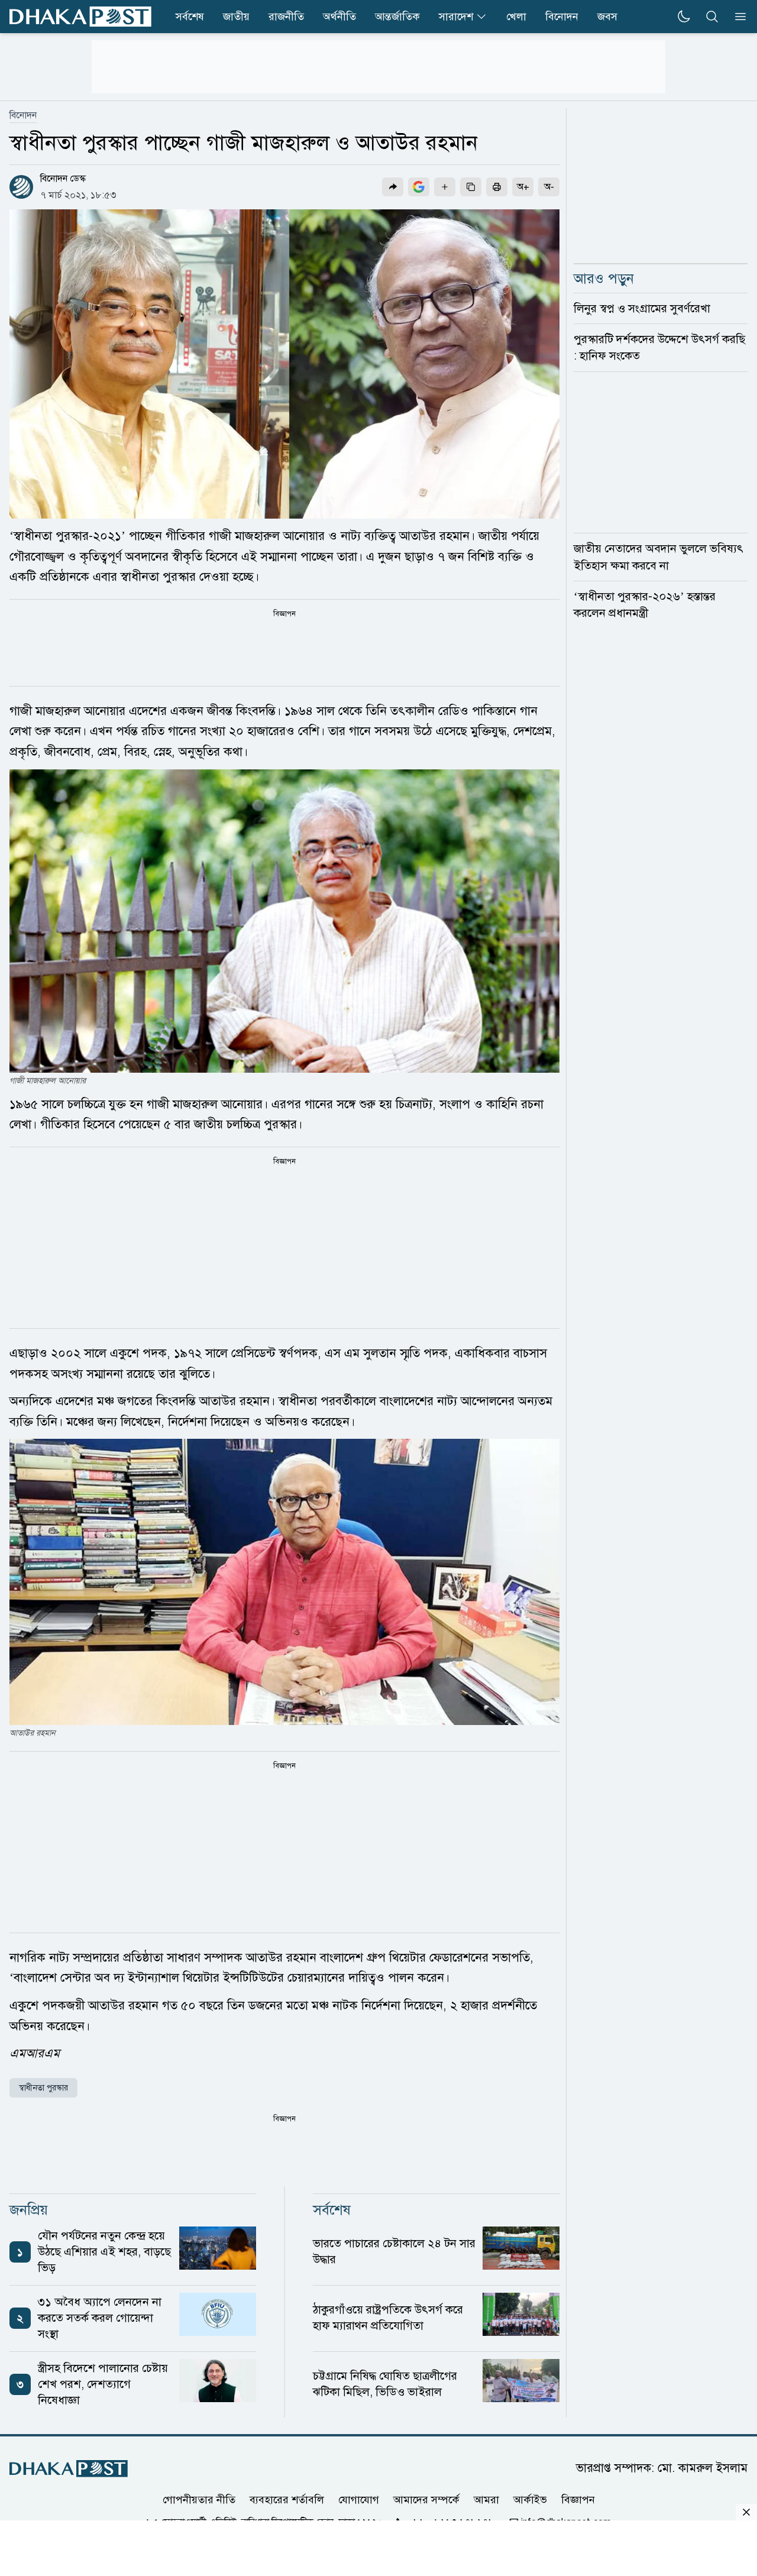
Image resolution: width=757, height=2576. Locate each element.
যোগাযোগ (359, 2499)
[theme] (684, 17)
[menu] (737, 17)
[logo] (80, 17)
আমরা (486, 2499)
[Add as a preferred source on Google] (419, 187)
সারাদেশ (456, 17)
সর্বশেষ (190, 17)
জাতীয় (236, 17)
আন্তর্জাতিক (397, 17)
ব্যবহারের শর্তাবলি (287, 2499)
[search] (712, 17)
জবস (607, 17)
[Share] (393, 187)
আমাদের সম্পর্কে (426, 2499)
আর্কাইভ (530, 2499)
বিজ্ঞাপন (578, 2499)
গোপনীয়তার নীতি (199, 2499)
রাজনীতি (286, 17)
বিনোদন (562, 17)
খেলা (516, 17)
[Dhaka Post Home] (69, 2469)
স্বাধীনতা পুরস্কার (43, 2088)
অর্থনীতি (339, 17)
